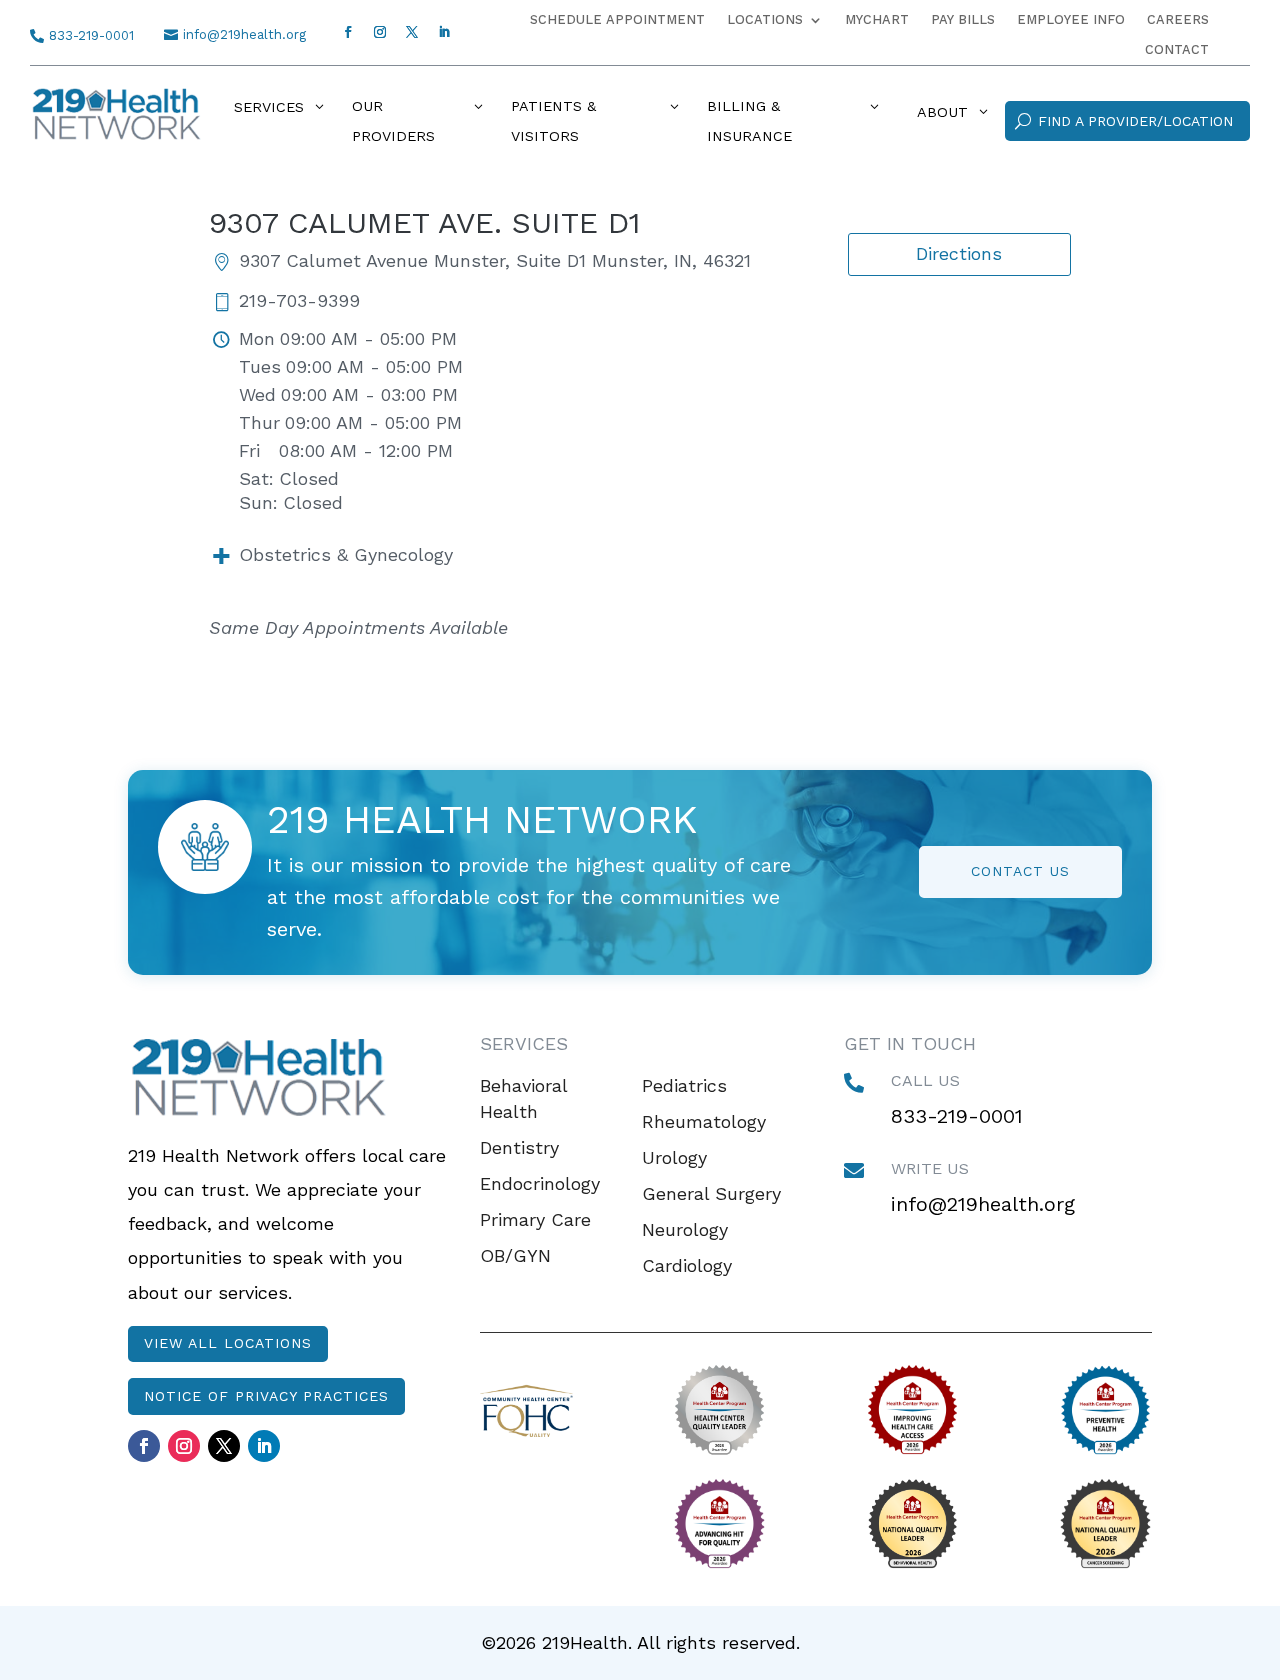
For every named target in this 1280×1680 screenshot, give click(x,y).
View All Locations (228, 1343)
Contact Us (1020, 871)
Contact (1177, 50)
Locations (765, 20)
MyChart (877, 20)
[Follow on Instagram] (380, 32)
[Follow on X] (412, 32)
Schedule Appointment (617, 20)
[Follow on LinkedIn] (444, 32)
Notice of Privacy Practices (266, 1396)
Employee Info (1071, 20)
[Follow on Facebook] (348, 32)
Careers (1178, 20)
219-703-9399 (299, 302)
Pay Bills (963, 20)
